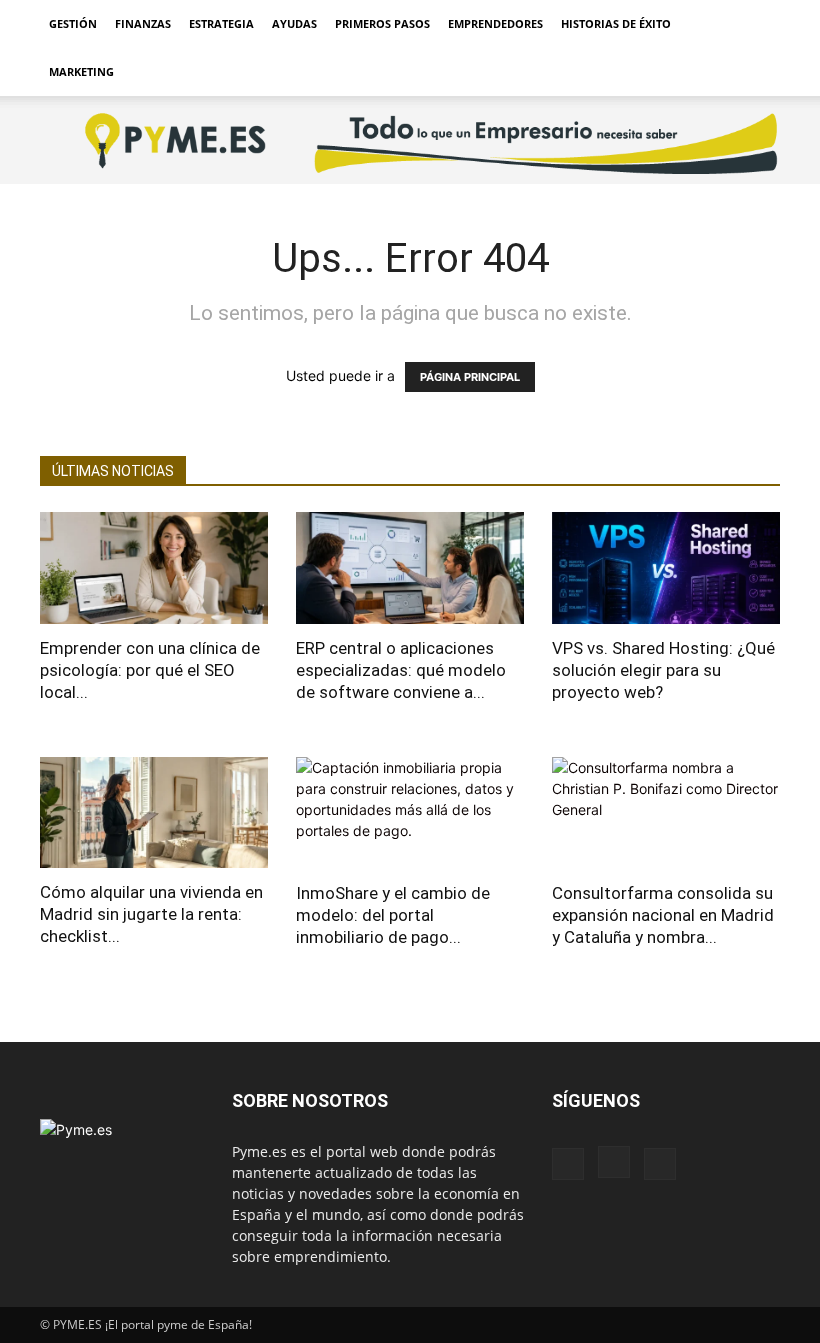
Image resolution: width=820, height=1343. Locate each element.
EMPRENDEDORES (495, 23)
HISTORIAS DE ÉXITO (616, 23)
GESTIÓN (73, 23)
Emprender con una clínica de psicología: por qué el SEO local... (150, 670)
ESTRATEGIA (221, 23)
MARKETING (81, 71)
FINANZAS (143, 23)
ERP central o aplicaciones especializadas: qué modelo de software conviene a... (401, 670)
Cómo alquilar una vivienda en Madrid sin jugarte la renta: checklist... (151, 914)
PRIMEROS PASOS (382, 23)
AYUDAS (294, 23)
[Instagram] (614, 1162)
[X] (660, 1164)
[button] (756, 24)
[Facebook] (568, 1164)
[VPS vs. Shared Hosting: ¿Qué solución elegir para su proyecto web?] (666, 568)
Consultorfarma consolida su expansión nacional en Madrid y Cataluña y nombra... (663, 915)
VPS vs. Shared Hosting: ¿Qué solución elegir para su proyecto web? (663, 670)
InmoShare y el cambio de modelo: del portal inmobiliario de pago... (393, 915)
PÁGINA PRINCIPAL (470, 377)
